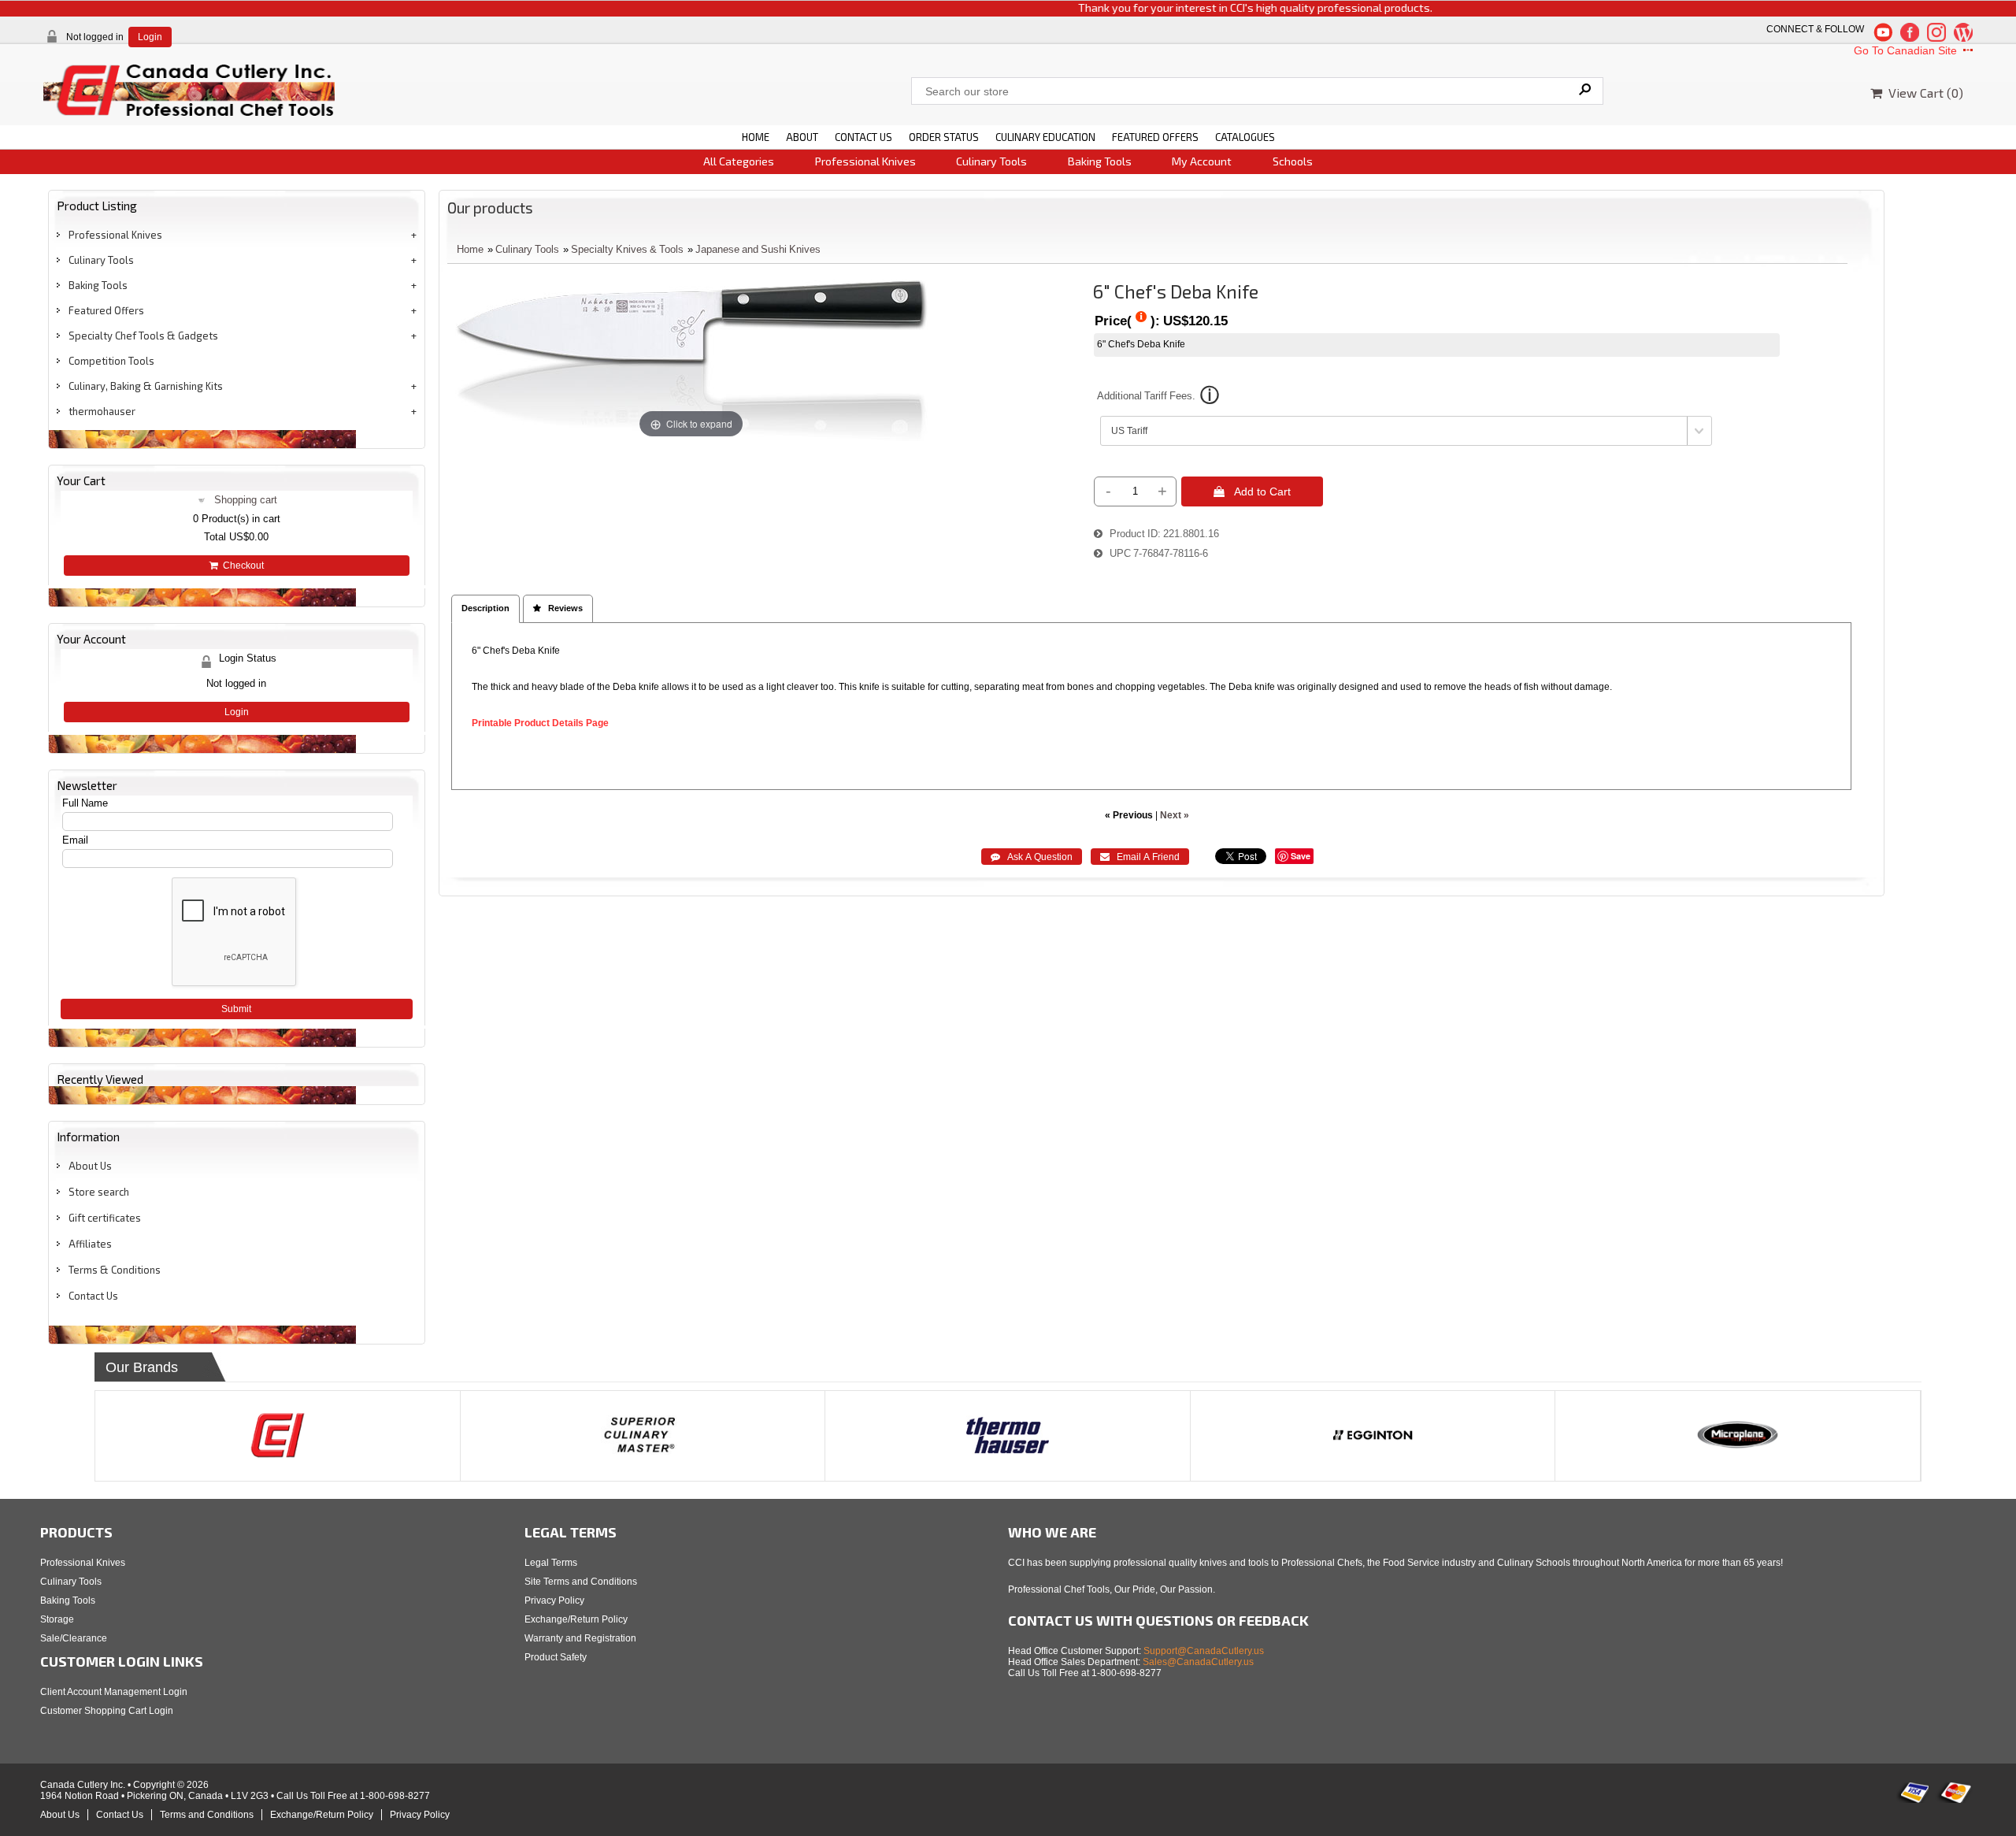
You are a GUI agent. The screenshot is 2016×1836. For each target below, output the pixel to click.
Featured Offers (106, 310)
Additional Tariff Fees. (1146, 396)
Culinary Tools (991, 161)
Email (75, 840)
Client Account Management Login (114, 1692)
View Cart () (1923, 93)
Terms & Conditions (115, 1270)
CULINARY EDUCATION (1045, 137)
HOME (756, 137)
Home (470, 249)
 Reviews (558, 608)
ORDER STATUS (944, 137)
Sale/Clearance (74, 1638)
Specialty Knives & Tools (627, 249)
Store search (99, 1192)
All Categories (739, 161)
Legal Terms (551, 1563)
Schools (1293, 161)
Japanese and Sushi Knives (758, 249)
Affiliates (90, 1244)
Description (485, 608)
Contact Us (93, 1296)
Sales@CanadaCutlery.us (1198, 1662)
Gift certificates (105, 1218)
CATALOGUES (1245, 137)
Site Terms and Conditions (581, 1582)
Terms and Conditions (207, 1815)
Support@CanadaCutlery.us (1204, 1651)
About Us (90, 1166)
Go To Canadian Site (1907, 50)
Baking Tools (1100, 161)
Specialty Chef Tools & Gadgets (143, 336)
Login (150, 37)
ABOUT (802, 137)
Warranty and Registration (580, 1638)
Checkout (241, 566)
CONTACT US (863, 137)
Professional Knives (865, 161)
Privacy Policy (554, 1600)
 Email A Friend (1140, 857)
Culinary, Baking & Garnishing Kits (146, 386)
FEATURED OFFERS (1155, 137)
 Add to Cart (1252, 491)
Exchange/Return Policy (576, 1619)
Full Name (85, 803)
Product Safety (556, 1657)
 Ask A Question (1032, 857)
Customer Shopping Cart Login (107, 1711)
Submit (236, 1009)
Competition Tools (111, 361)
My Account (1202, 161)
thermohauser (102, 411)
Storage (57, 1619)
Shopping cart (246, 500)
